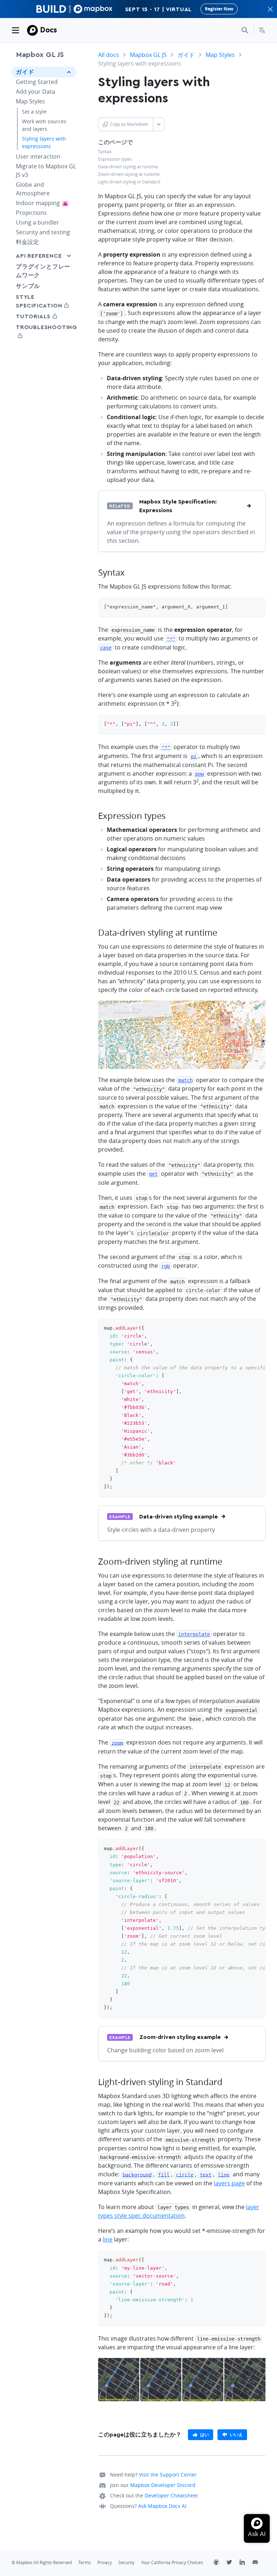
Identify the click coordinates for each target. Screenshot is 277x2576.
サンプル (28, 286)
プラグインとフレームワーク (43, 271)
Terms (85, 2562)
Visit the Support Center (168, 2475)
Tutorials (44, 316)
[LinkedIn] (246, 2563)
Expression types (115, 159)
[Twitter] (233, 2563)
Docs (49, 30)
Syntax (105, 152)
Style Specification (44, 301)
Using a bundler (38, 222)
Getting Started (37, 82)
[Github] (220, 2563)
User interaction (38, 156)
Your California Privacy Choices (172, 2562)
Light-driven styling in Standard (129, 182)
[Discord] (259, 2563)
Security (126, 2562)
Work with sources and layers (44, 125)
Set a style (34, 112)
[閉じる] (270, 9)
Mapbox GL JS (40, 55)
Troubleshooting (44, 331)
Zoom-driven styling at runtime (129, 174)
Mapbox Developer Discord (163, 2485)
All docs (109, 55)
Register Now (219, 9)
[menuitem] (262, 30)
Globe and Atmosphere (33, 189)
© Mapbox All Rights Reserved (42, 2562)
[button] (262, 30)
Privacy (105, 2562)
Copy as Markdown (129, 124)
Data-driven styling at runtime (128, 167)
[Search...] (245, 30)
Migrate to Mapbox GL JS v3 (46, 170)
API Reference (39, 256)
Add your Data (36, 92)
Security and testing (43, 232)
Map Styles (30, 101)
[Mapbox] (32, 30)
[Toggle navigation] (16, 30)
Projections (31, 213)
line (108, 2239)
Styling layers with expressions (44, 142)
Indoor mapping (46, 203)
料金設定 (27, 242)
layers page (229, 2183)
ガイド (25, 72)
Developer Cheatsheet (171, 2495)
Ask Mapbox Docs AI (162, 2506)
